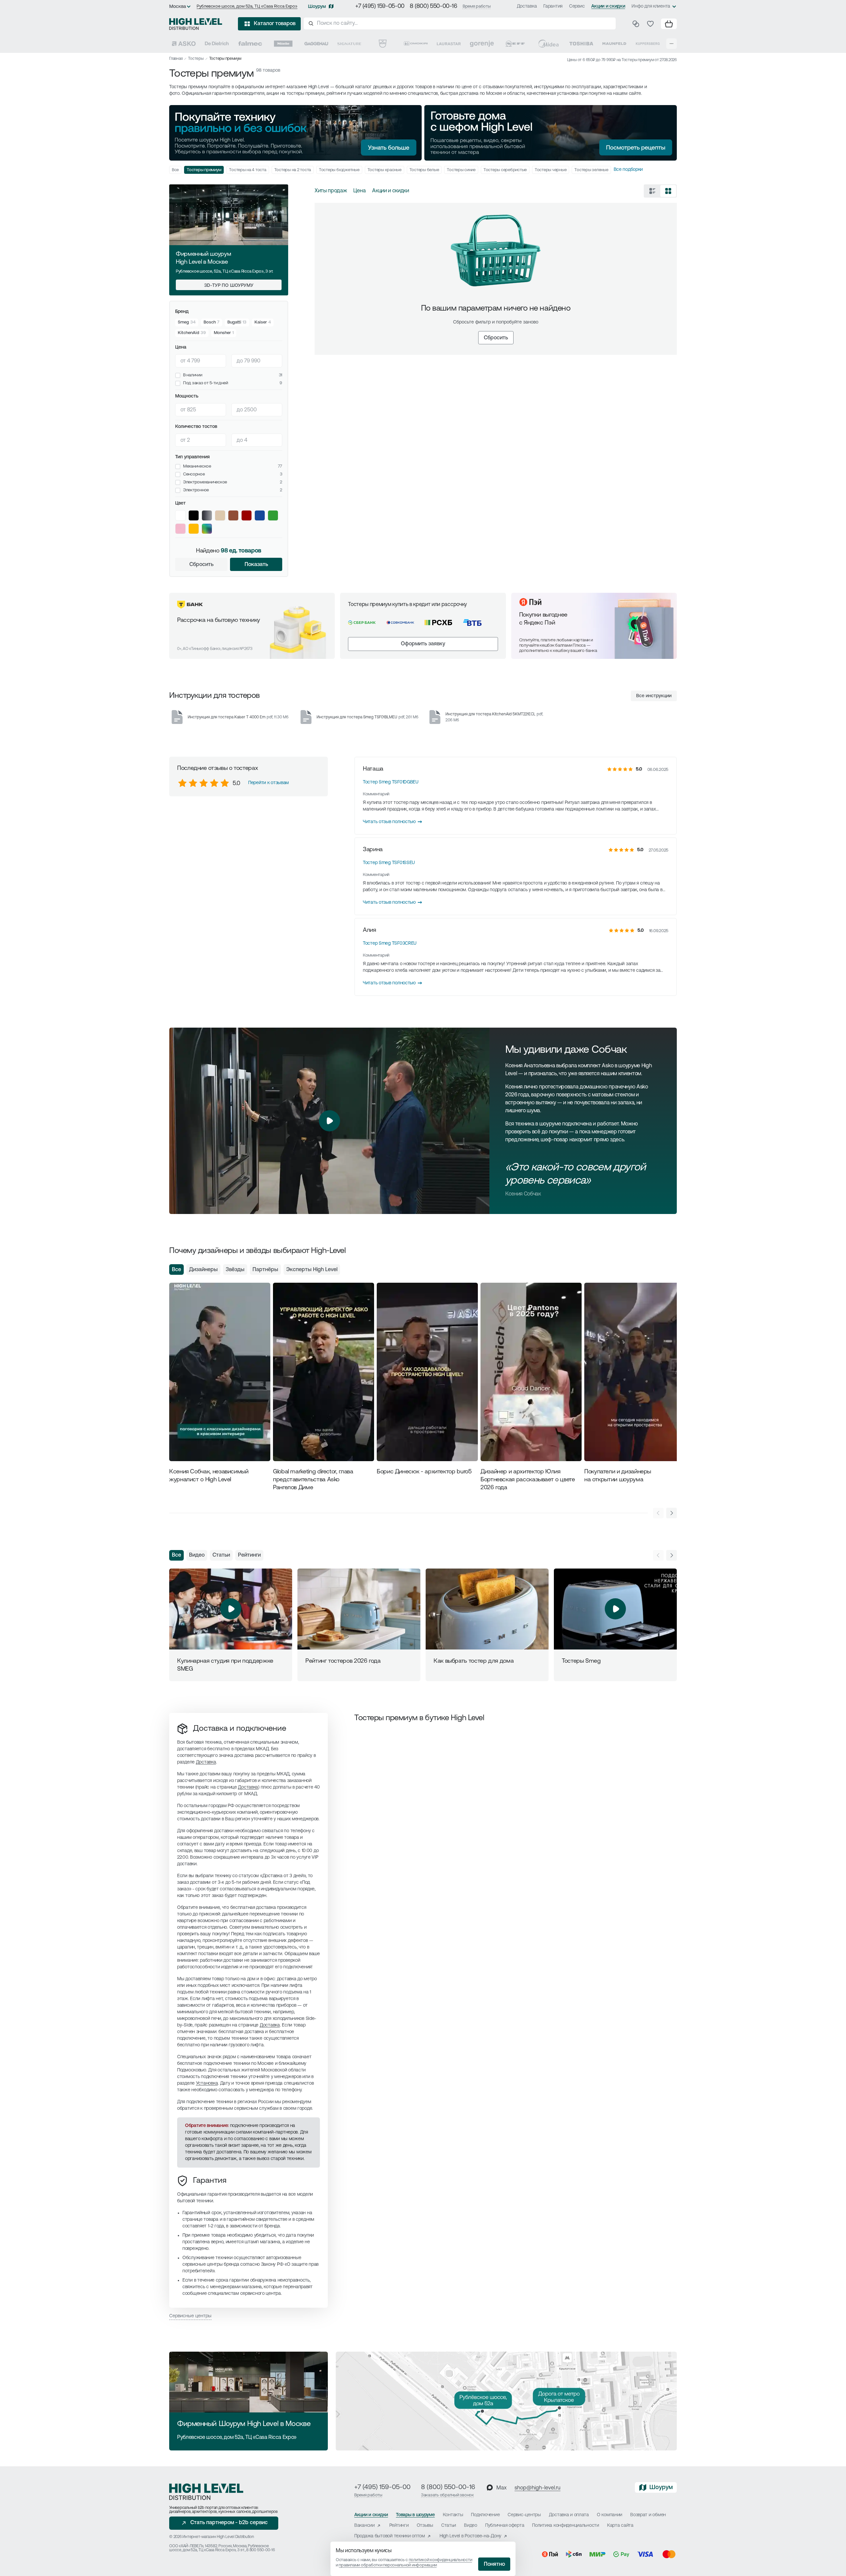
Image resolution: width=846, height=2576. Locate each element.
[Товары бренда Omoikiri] (416, 44)
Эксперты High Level (312, 1270)
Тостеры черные (551, 170)
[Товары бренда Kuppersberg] (648, 44)
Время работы (477, 6)
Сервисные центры (190, 2316)
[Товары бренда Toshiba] (581, 44)
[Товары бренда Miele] (283, 44)
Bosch (210, 322)
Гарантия (553, 6)
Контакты (453, 2515)
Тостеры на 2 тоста (293, 170)
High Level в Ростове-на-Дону (470, 2536)
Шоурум (317, 7)
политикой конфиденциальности (441, 2560)
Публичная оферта (505, 2526)
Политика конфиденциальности (565, 2526)
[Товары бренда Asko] (184, 44)
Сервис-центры (524, 2515)
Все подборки (628, 170)
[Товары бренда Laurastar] (449, 44)
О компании (610, 2515)
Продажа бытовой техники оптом (390, 2536)
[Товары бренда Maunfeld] (614, 44)
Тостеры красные (385, 170)
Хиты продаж (331, 191)
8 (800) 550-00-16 (434, 7)
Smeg (183, 322)
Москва (178, 7)
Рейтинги (249, 1555)
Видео (197, 1555)
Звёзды (235, 1270)
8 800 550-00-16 (260, 2550)
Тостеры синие (461, 170)
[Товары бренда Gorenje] (482, 44)
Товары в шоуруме (415, 2515)
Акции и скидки (608, 6)
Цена (359, 191)
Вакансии (365, 2526)
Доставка (527, 6)
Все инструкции (654, 696)
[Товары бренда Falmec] (250, 44)
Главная (176, 59)
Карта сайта (620, 2526)
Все (175, 170)
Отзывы (425, 2526)
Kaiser (261, 322)
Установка (207, 2084)
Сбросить (201, 565)
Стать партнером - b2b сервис (229, 2523)
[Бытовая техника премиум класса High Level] (196, 24)
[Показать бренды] (672, 44)
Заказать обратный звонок (447, 2495)
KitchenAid (189, 333)
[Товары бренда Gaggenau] (316, 44)
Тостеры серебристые (505, 170)
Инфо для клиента (651, 6)
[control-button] (672, 1513)
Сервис (577, 6)
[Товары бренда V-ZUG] (383, 44)
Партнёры (265, 1270)
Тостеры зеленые (591, 170)
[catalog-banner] (295, 133)
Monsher (222, 333)
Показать (256, 565)
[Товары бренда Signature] (349, 44)
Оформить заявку (423, 644)
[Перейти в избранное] (650, 24)
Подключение (485, 2515)
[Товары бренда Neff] (515, 44)
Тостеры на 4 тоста (248, 170)
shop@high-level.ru (538, 2488)
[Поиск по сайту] (460, 23)
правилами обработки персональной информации (388, 2565)
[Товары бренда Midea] (548, 44)
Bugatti (234, 322)
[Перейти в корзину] (669, 24)
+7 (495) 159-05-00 (380, 7)
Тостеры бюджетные (339, 170)
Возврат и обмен (648, 2515)
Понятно (494, 2564)
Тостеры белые (424, 170)
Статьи (221, 1555)
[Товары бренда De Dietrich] (217, 44)
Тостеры (196, 59)
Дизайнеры (203, 1270)
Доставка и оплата (569, 2515)
